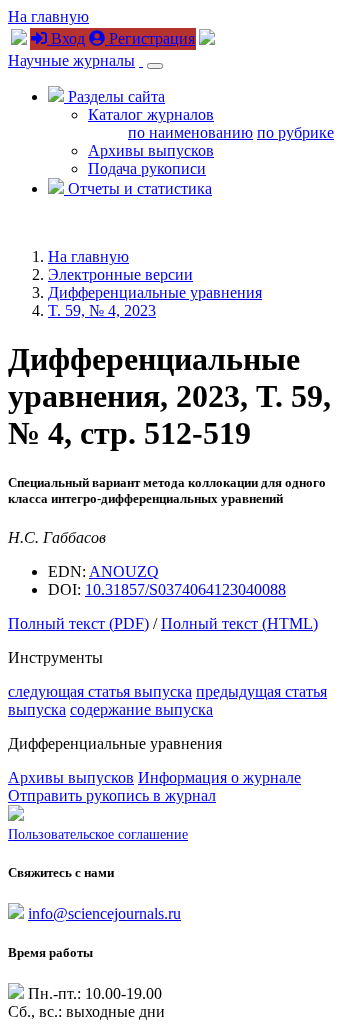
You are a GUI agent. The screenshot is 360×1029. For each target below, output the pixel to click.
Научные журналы (71, 60)
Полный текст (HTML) (239, 623)
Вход (66, 38)
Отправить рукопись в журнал (112, 795)
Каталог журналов (151, 114)
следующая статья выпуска (100, 691)
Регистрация (150, 38)
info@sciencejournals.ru (104, 913)
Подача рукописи (147, 168)
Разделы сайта (114, 96)
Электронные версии (120, 274)
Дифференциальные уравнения (155, 292)
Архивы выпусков (151, 150)
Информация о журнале (219, 777)
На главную (48, 16)
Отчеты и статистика (138, 188)
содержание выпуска (141, 709)
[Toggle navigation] (155, 66)
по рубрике (295, 132)
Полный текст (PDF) (78, 623)
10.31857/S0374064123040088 (185, 589)
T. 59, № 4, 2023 (102, 310)
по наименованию (190, 132)
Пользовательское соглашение (98, 834)
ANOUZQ (124, 571)
